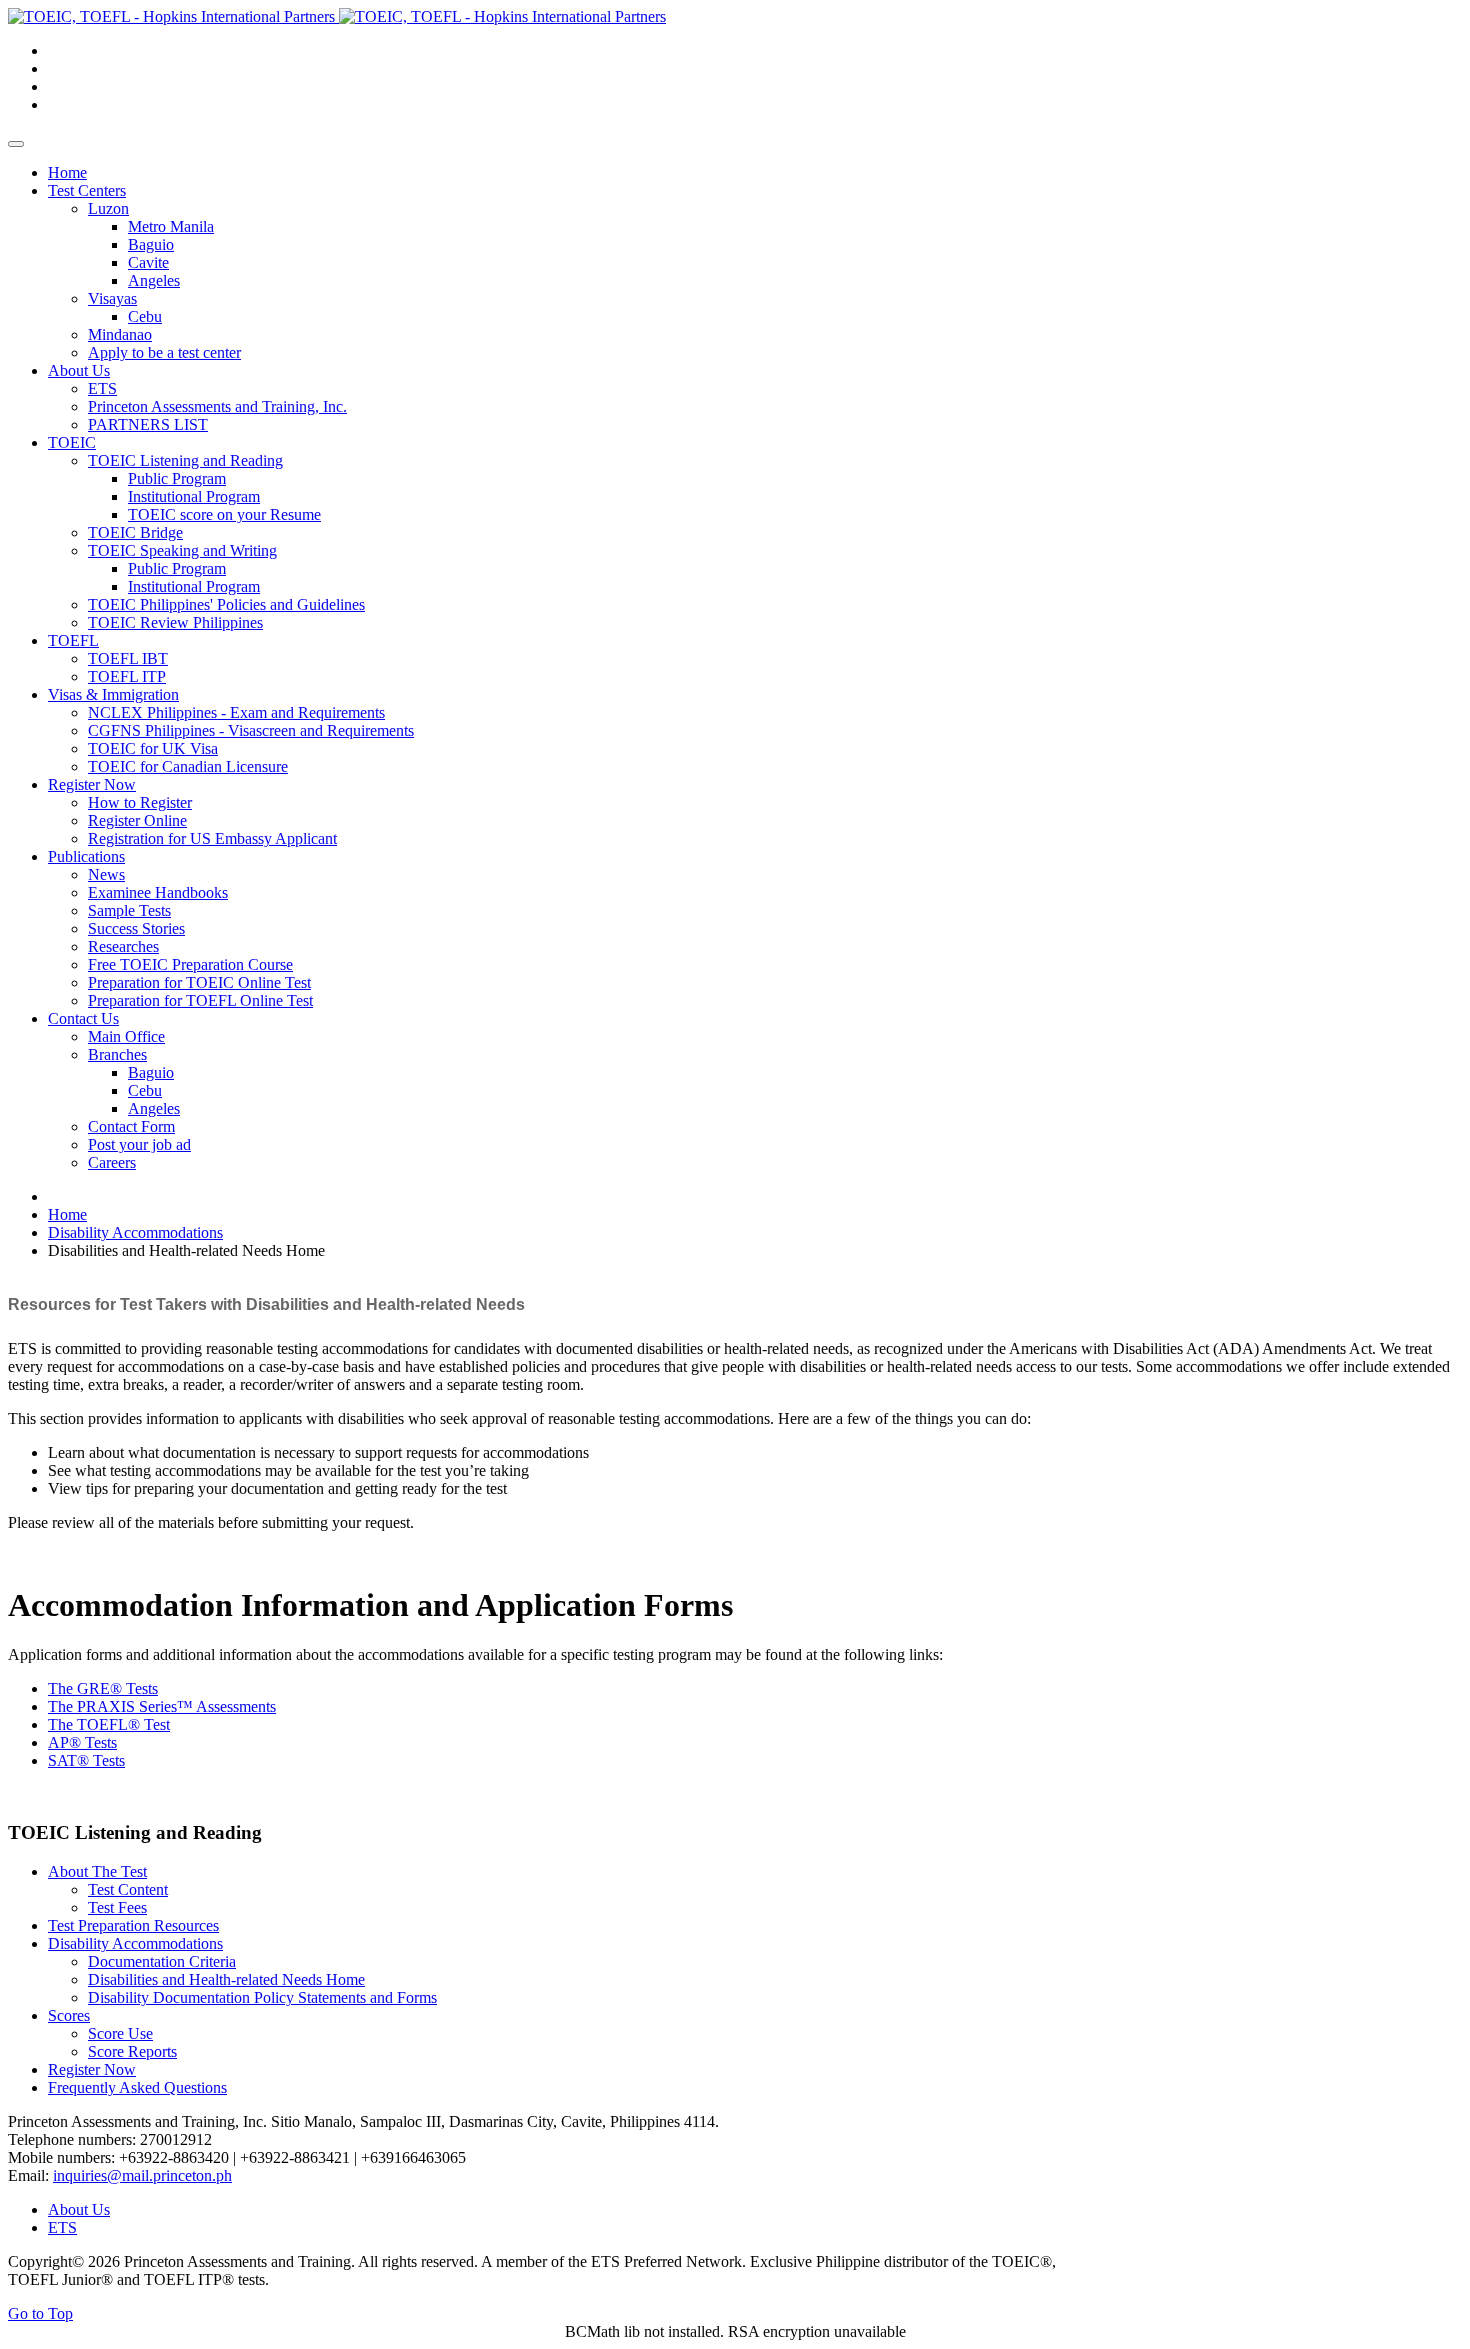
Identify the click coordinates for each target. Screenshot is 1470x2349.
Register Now (92, 2069)
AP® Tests (82, 1742)
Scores (69, 2015)
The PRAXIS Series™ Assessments (162, 1706)
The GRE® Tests (103, 1688)
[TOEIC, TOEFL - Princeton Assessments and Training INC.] (337, 16)
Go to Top (40, 2313)
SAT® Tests (86, 1760)
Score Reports (132, 2051)
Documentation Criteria (162, 1961)
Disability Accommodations (135, 1943)
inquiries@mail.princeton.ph (142, 2175)
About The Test (97, 1871)
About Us (79, 2209)
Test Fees (117, 1907)
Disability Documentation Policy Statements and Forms (262, 1997)
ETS (62, 2227)
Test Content (128, 1889)
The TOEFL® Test (109, 1724)
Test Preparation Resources (133, 1925)
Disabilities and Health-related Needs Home (226, 1979)
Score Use (120, 2033)
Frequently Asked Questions (137, 2087)
